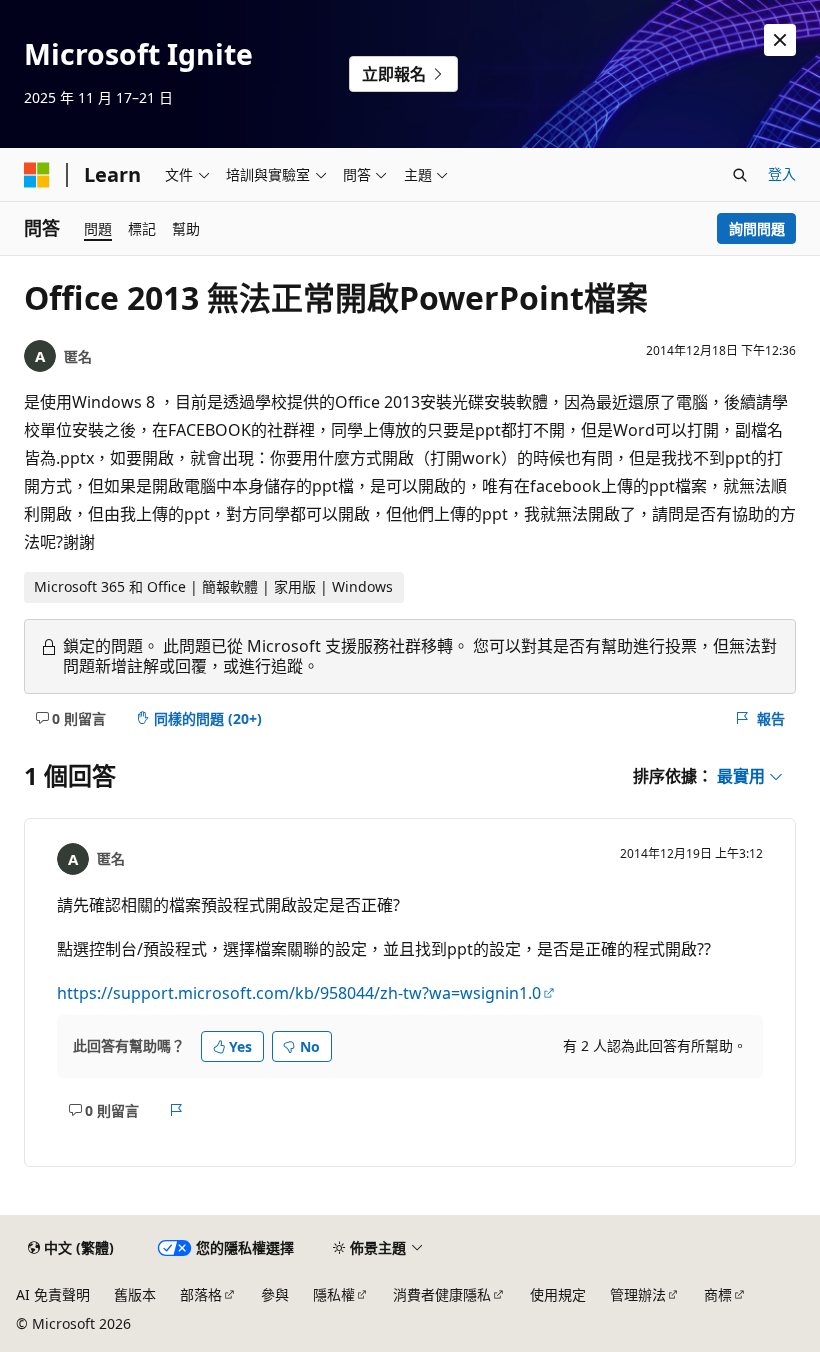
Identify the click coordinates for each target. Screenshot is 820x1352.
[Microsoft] (37, 175)
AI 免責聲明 (53, 1294)
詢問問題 (757, 228)
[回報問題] (176, 1110)
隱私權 (334, 1294)
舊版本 (135, 1294)
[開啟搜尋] (740, 175)
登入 (782, 173)
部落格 (201, 1294)
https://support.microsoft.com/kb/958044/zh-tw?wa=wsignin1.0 (299, 993)
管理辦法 (638, 1294)
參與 (275, 1294)
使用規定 (558, 1294)
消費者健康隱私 (442, 1294)
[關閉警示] (780, 40)
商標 (718, 1294)
